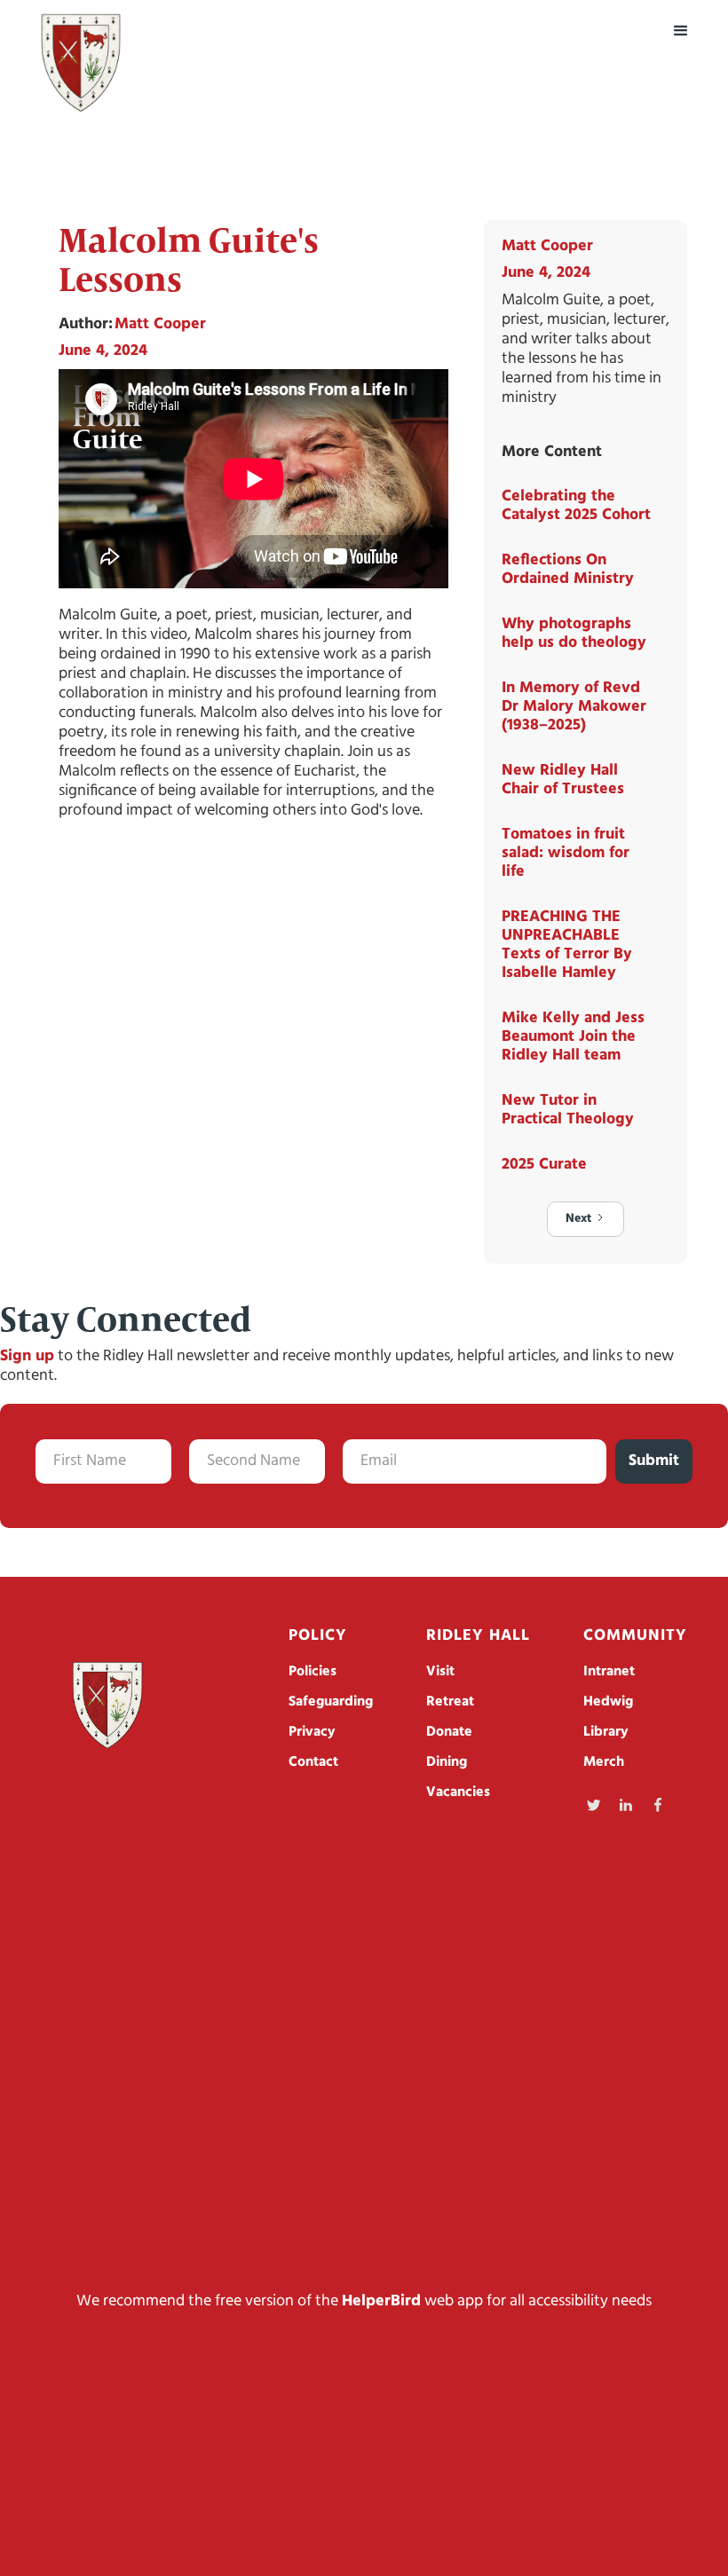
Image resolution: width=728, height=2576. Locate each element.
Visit (440, 1672)
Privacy (312, 1732)
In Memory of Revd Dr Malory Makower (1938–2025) (574, 707)
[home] (81, 63)
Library (606, 1732)
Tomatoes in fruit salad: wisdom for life (566, 854)
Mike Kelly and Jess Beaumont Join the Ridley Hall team (573, 1037)
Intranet (609, 1672)
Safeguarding (331, 1702)
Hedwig (608, 1702)
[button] (681, 31)
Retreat (450, 1702)
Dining (447, 1762)
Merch (604, 1762)
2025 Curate (544, 1165)
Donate (449, 1732)
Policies (313, 1672)
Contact (313, 1762)
